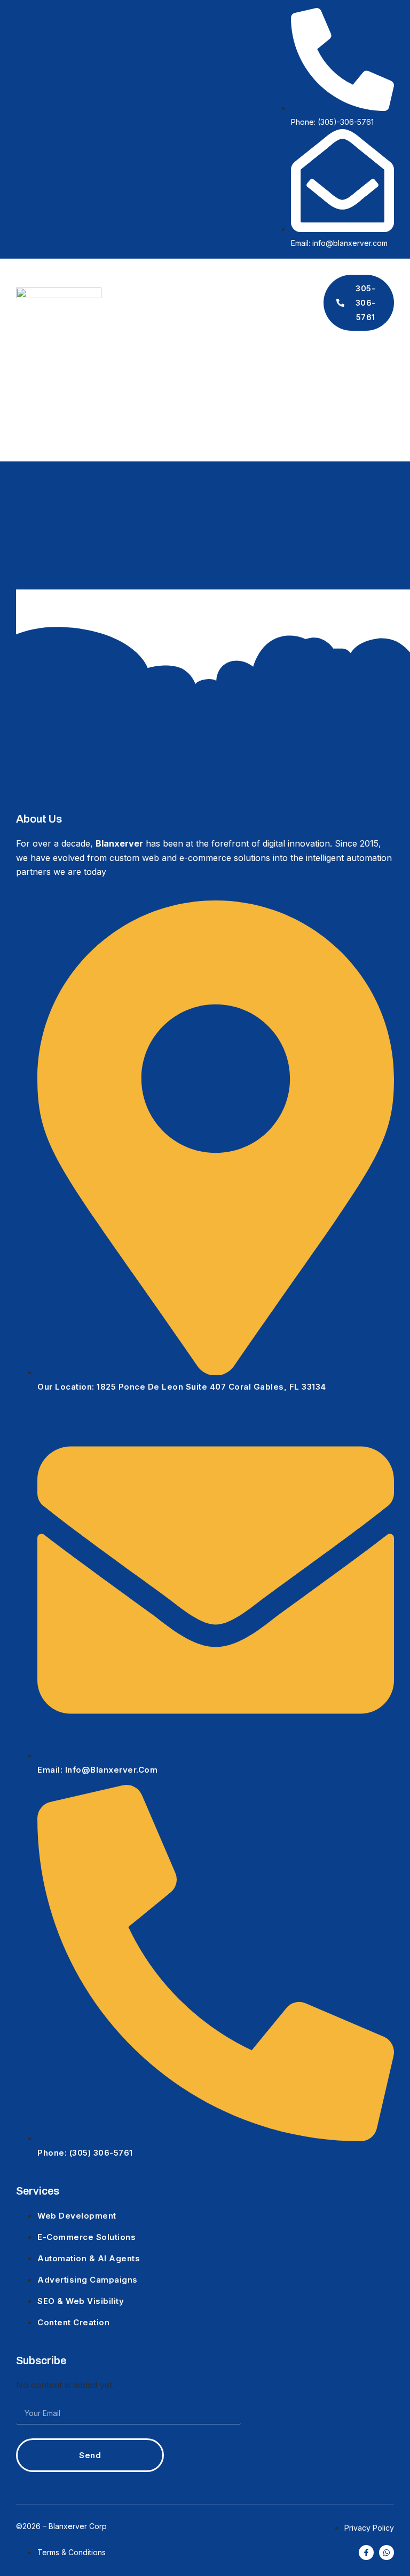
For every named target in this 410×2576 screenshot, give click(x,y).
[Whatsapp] (387, 2553)
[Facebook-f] (366, 2553)
